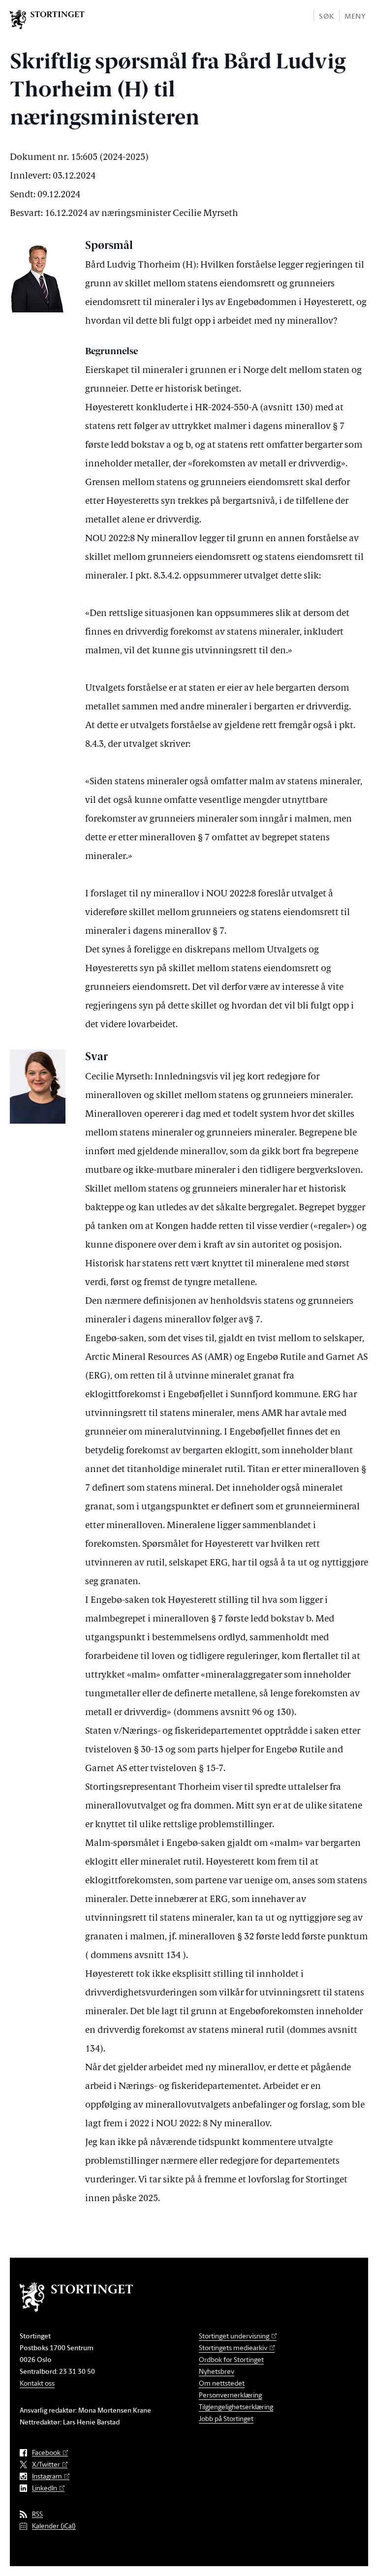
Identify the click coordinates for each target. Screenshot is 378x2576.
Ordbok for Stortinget (231, 2359)
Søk (326, 16)
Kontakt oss (37, 2383)
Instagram (47, 2476)
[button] (326, 15)
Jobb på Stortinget (226, 2418)
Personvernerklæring (230, 2395)
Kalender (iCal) (54, 2526)
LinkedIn (45, 2488)
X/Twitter (46, 2465)
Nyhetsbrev (217, 2371)
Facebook (46, 2453)
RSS (37, 2514)
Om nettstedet (222, 2383)
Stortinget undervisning (234, 2336)
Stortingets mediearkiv (233, 2347)
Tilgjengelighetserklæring (236, 2407)
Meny (355, 16)
